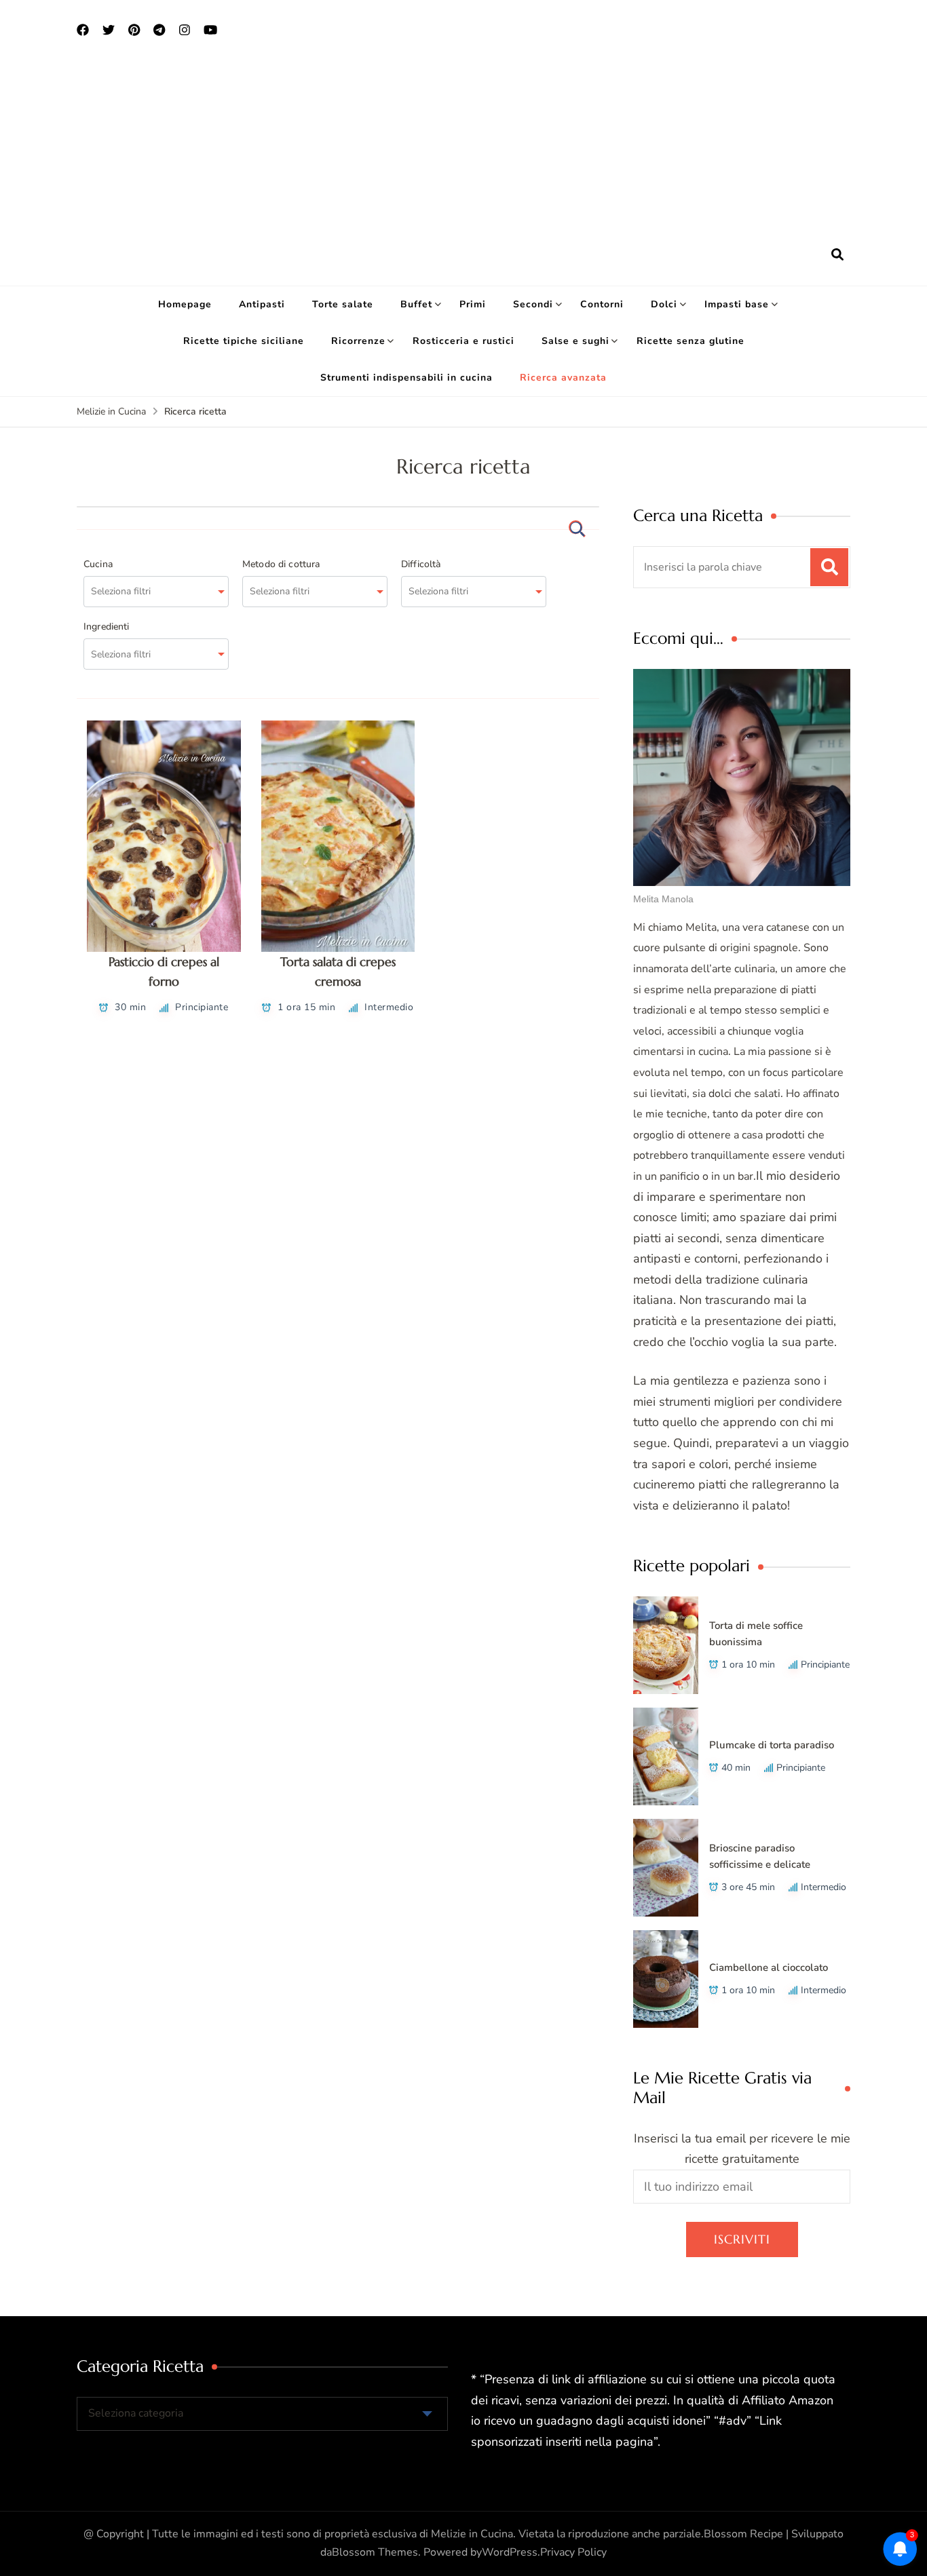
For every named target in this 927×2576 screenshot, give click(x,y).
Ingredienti (107, 627)
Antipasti (262, 304)
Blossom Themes (375, 2552)
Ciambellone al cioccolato (769, 1967)
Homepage (185, 304)
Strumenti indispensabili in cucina (406, 378)
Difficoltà (421, 564)
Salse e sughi (575, 341)
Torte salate (343, 304)
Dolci (664, 304)
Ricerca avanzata (563, 378)
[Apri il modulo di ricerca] (837, 255)
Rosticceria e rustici (463, 341)
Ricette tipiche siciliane (244, 341)
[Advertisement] (463, 143)
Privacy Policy (573, 2552)
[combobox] (156, 592)
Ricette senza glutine (690, 341)
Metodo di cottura (281, 564)
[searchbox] (149, 592)
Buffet (416, 304)
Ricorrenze (358, 341)
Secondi (533, 304)
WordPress (510, 2552)
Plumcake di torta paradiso (772, 1745)
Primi (473, 304)
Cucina (98, 564)
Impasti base (737, 304)
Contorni (602, 304)
